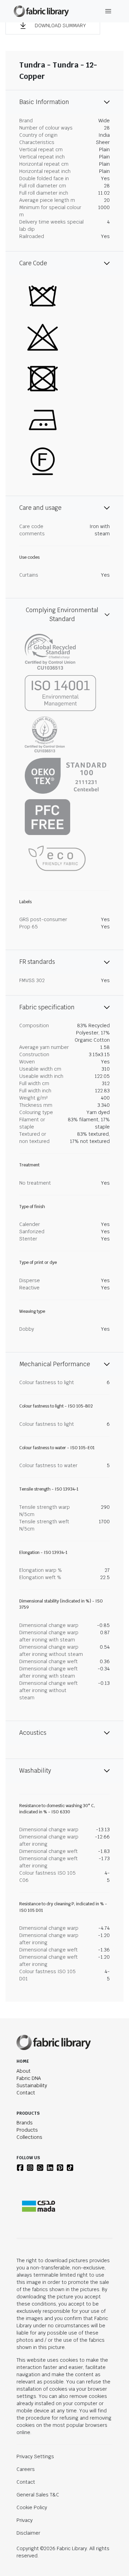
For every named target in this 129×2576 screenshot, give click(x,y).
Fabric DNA (29, 2078)
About (24, 2071)
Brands (25, 2123)
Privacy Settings (35, 2456)
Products (27, 2130)
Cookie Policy (32, 2507)
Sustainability (32, 2085)
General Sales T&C (38, 2495)
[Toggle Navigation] (108, 11)
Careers (26, 2469)
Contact (26, 2093)
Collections (29, 2137)
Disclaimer (28, 2533)
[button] (53, 25)
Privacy (25, 2520)
